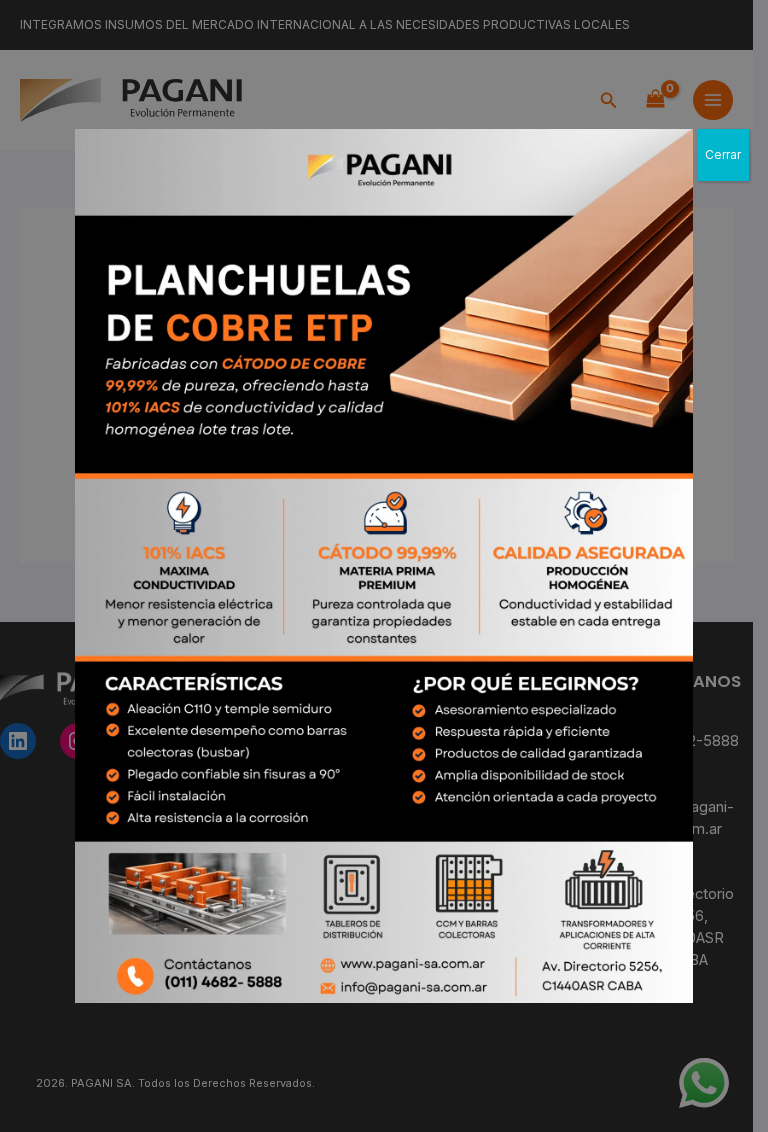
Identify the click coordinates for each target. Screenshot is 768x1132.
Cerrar (723, 154)
